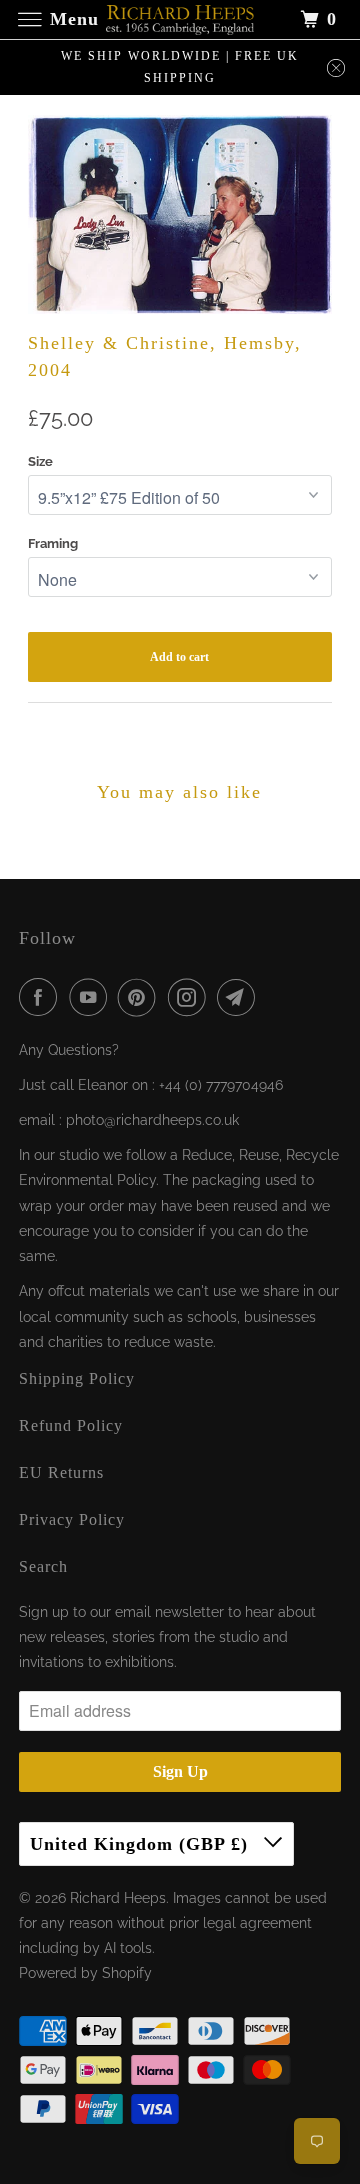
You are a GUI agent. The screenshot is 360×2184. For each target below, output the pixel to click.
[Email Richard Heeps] (240, 997)
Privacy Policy (72, 1519)
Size (40, 461)
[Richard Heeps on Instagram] (191, 997)
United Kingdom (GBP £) (142, 1844)
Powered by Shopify (85, 1973)
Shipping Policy (77, 1378)
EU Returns (61, 1472)
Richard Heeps (118, 1898)
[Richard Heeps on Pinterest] (141, 997)
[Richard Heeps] (180, 19)
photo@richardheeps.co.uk (152, 1120)
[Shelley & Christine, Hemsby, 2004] (180, 214)
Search (43, 1566)
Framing (53, 543)
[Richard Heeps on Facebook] (42, 997)
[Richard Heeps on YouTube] (92, 997)
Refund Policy (71, 1425)
